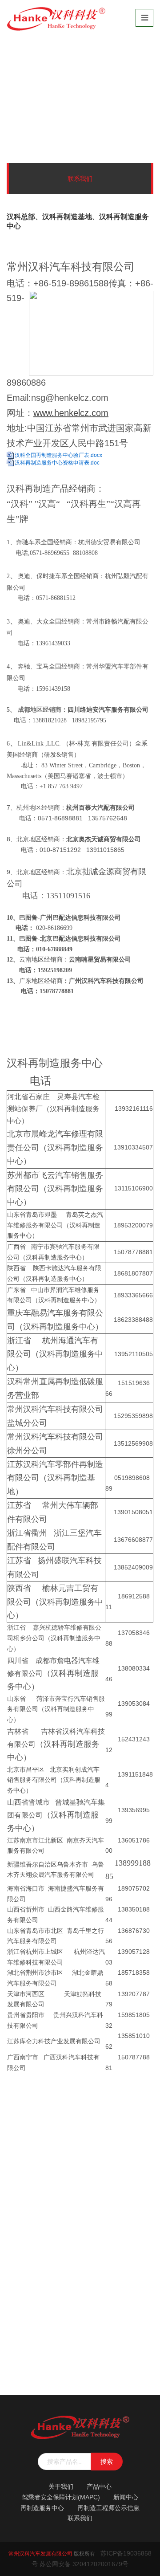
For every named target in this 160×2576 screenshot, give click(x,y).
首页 (47, 107)
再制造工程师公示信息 (108, 2508)
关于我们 (61, 2486)
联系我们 (74, 107)
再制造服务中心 (42, 2508)
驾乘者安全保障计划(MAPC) (61, 2497)
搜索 (107, 2462)
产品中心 (99, 2486)
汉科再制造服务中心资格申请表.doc (57, 463)
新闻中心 (126, 2497)
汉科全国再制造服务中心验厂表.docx (58, 455)
